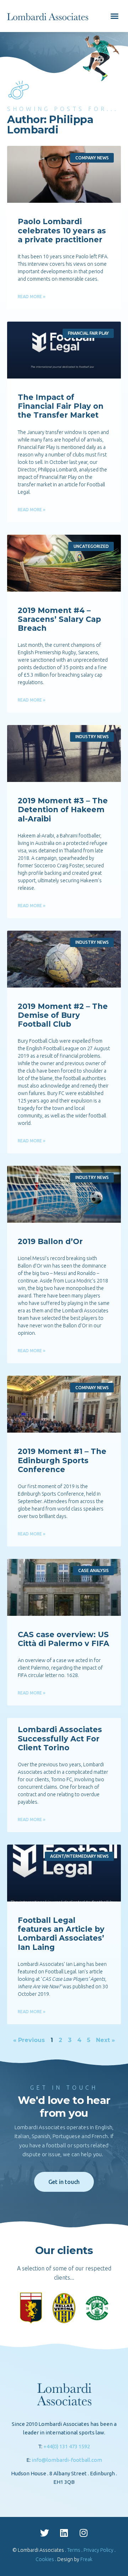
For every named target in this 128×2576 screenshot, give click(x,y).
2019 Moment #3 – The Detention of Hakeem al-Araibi (63, 810)
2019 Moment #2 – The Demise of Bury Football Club (63, 1015)
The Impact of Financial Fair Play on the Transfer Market (61, 406)
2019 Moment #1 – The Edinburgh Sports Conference (62, 1460)
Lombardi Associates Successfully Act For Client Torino (60, 1738)
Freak (86, 2559)
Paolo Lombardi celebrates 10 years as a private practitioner (62, 230)
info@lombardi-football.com (67, 2460)
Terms (74, 2550)
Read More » (32, 297)
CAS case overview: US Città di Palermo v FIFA (63, 1639)
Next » (105, 2040)
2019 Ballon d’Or (50, 1241)
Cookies (45, 2559)
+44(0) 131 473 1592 (67, 2446)
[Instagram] (84, 2533)
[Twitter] (44, 2533)
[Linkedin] (64, 2533)
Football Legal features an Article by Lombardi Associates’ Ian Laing (61, 1934)
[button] (114, 16)
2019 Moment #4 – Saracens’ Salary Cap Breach (59, 619)
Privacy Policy (98, 2550)
